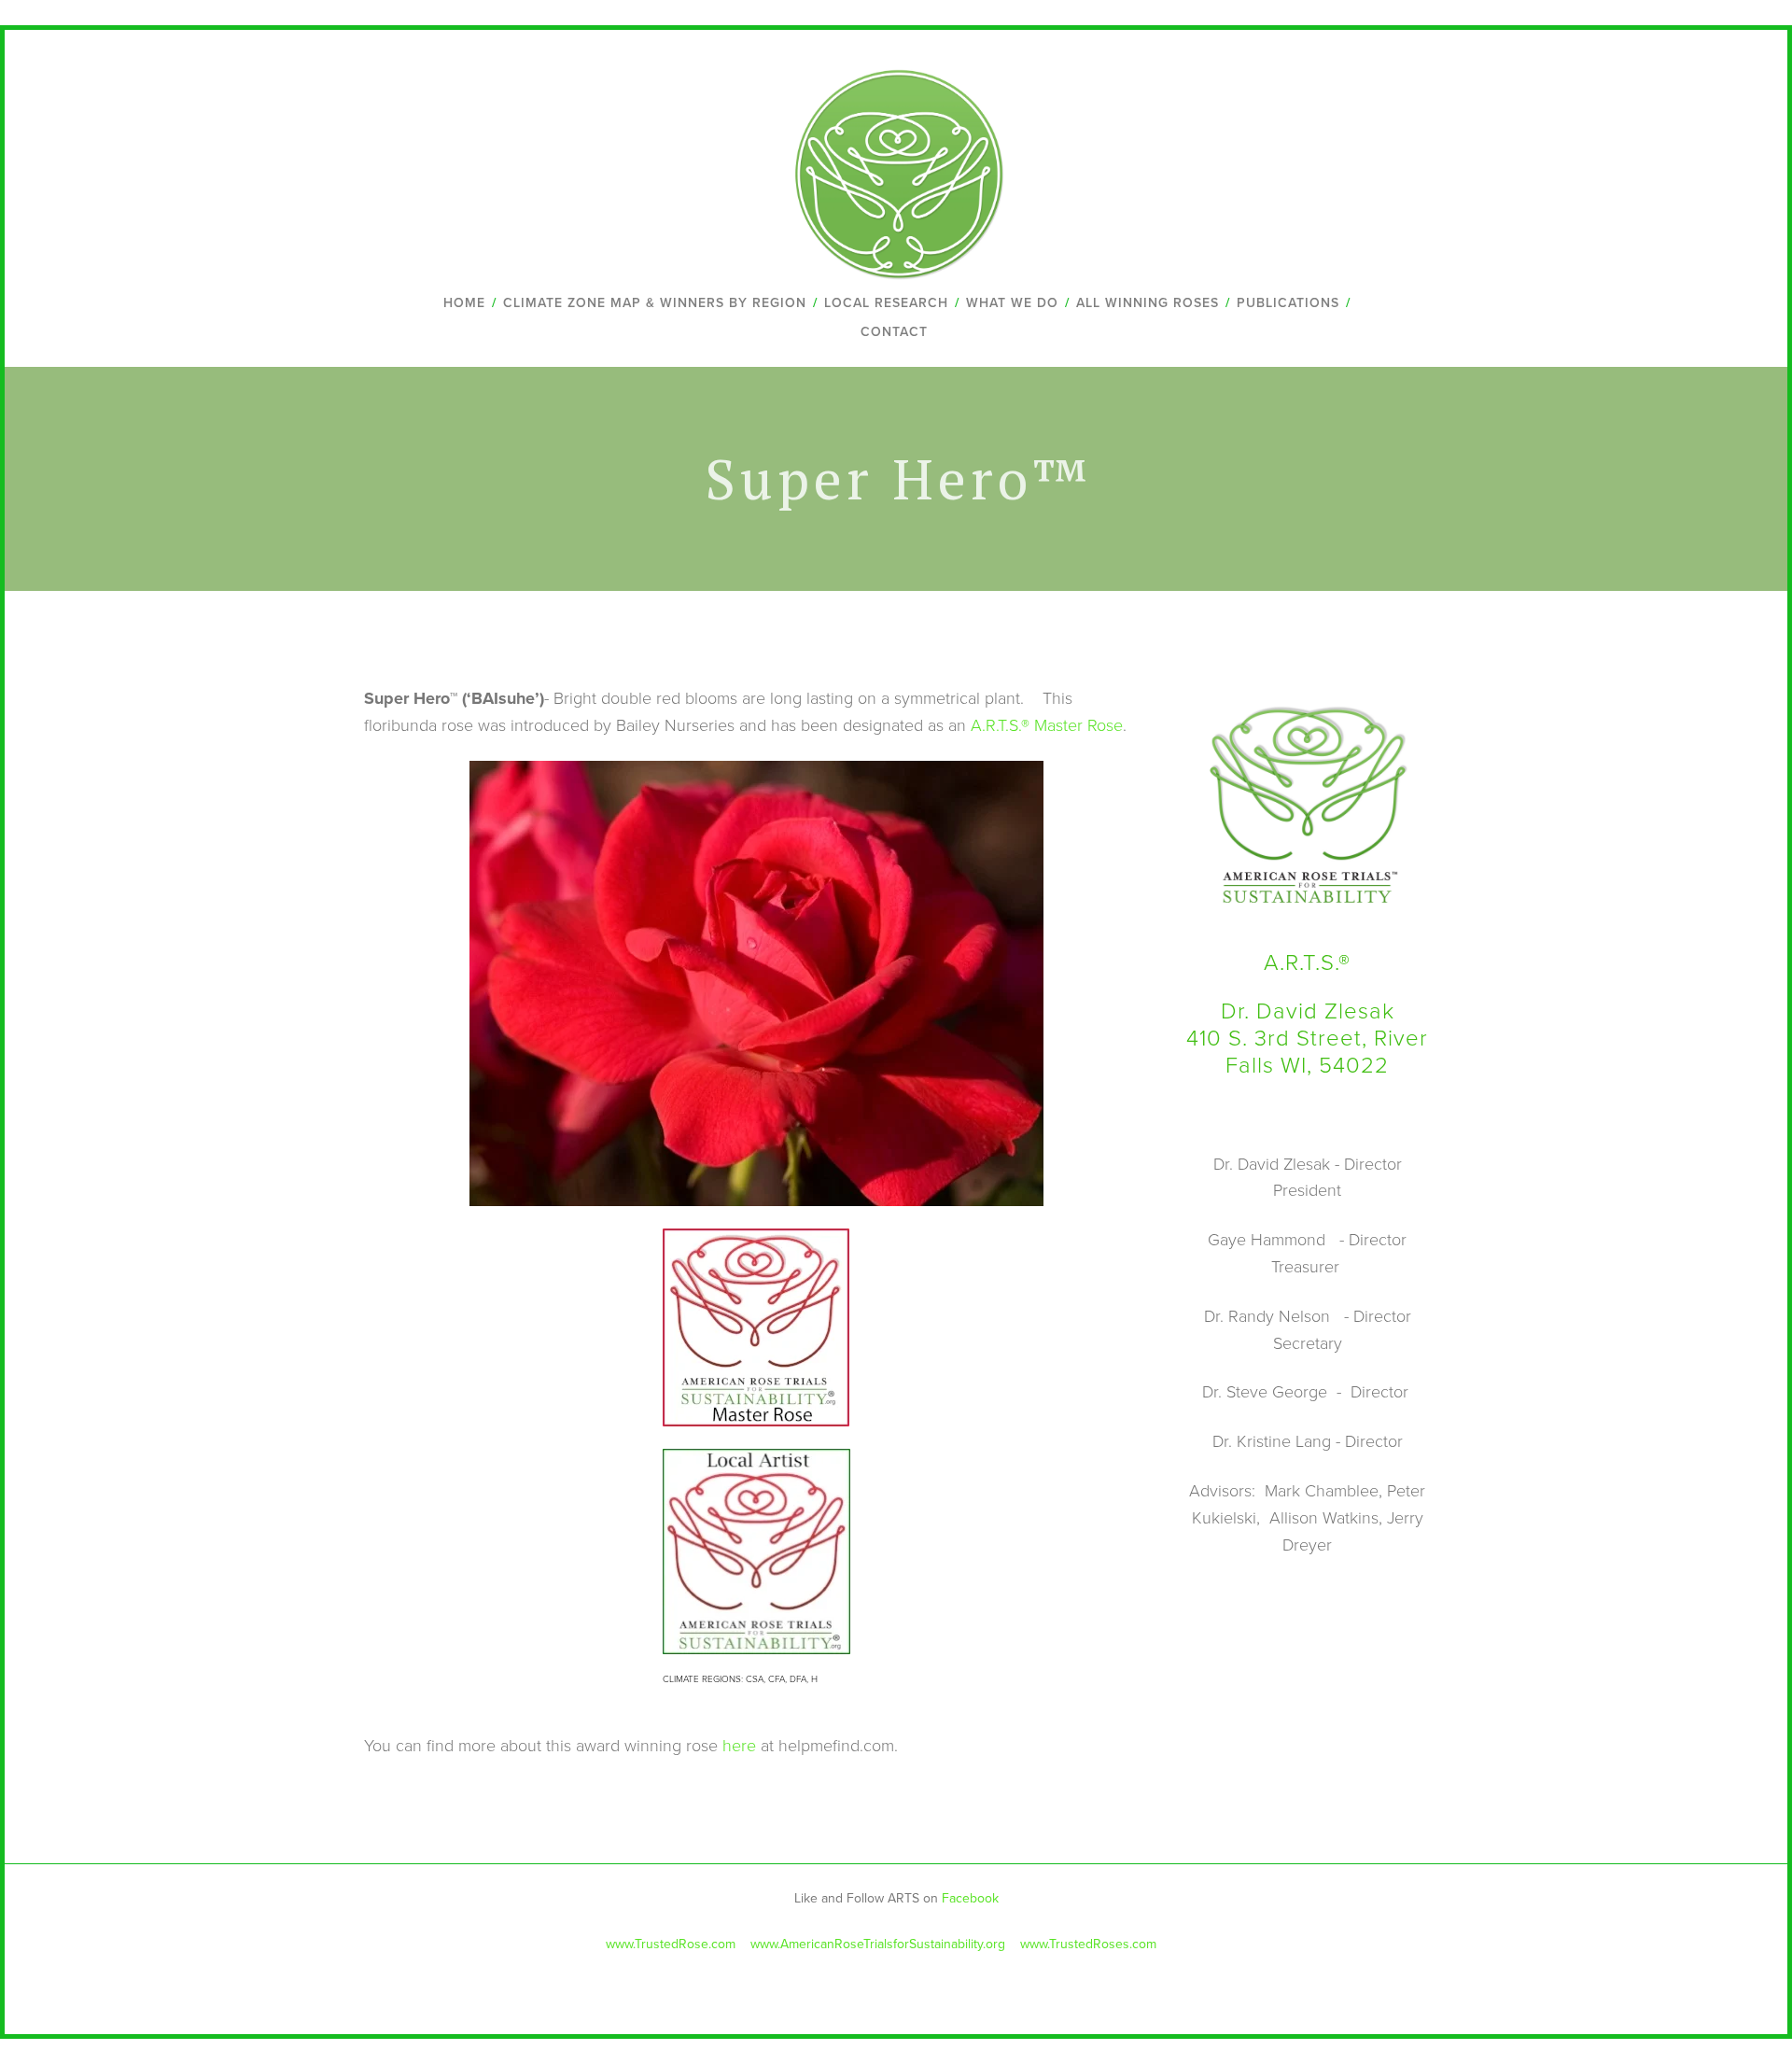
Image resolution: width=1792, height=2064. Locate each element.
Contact (894, 331)
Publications (1288, 302)
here (742, 1745)
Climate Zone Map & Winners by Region (655, 302)
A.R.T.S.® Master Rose (1047, 724)
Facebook (970, 1898)
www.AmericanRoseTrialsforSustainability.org (876, 1944)
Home (464, 302)
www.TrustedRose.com (671, 1944)
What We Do (1012, 302)
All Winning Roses (1148, 302)
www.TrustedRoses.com (1090, 1944)
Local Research (886, 302)
